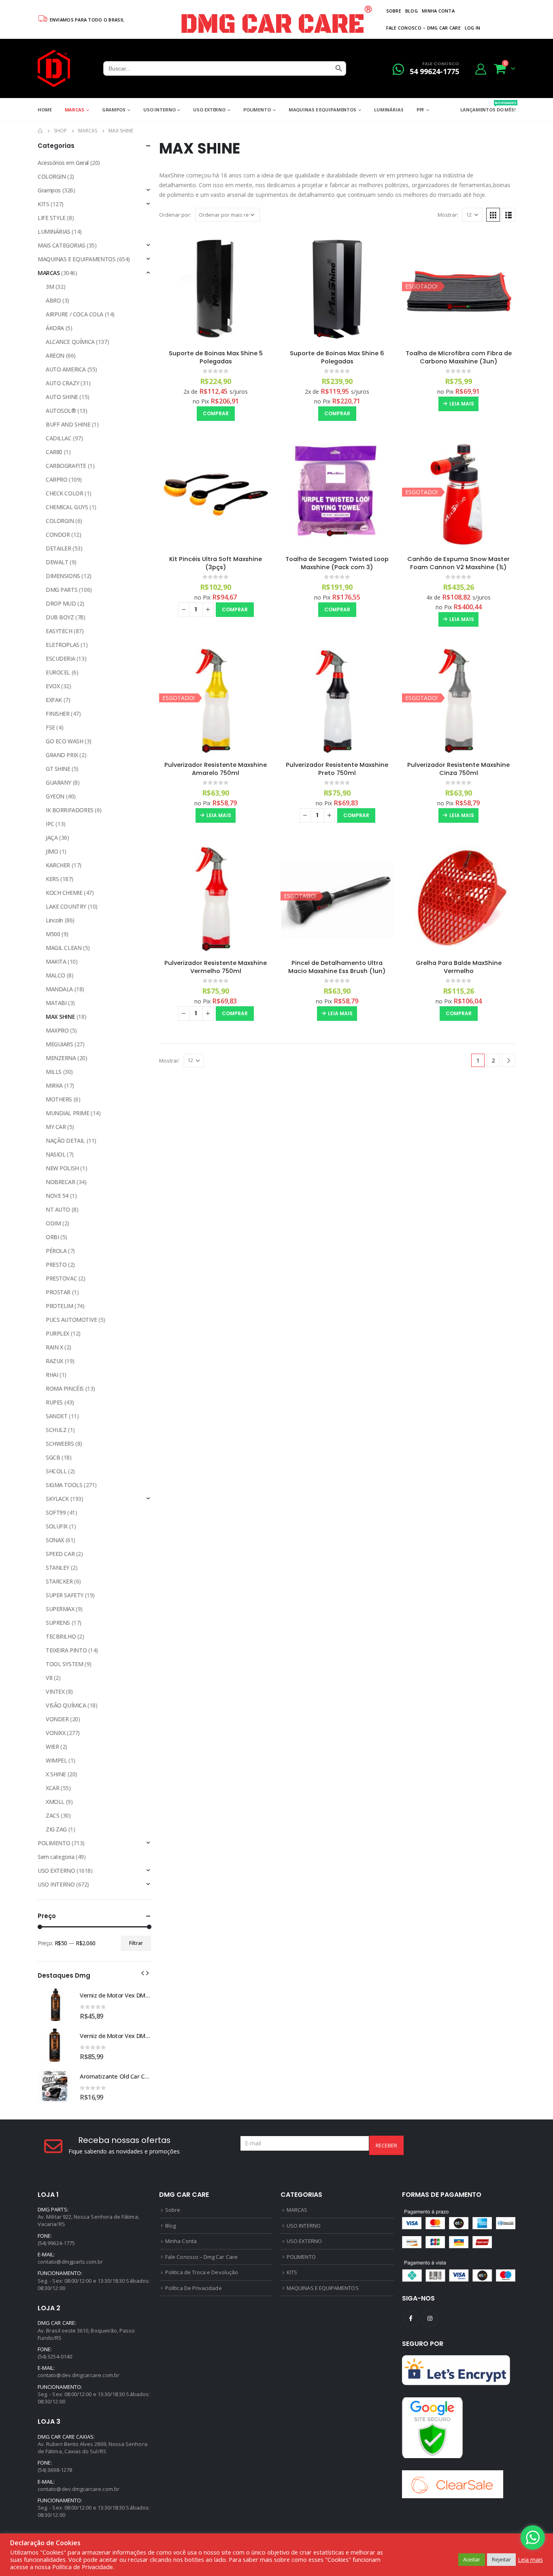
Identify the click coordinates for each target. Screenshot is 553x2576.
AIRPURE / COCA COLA (74, 314)
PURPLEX (57, 1333)
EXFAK (54, 700)
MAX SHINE (60, 1017)
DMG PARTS (62, 590)
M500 (53, 934)
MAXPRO (57, 1030)
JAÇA (52, 838)
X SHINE (56, 1774)
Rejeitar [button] (501, 2559)
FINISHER (58, 714)
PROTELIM (60, 1306)
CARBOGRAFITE (66, 466)
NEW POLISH (62, 1168)
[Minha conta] (481, 69)
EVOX (53, 686)
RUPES (54, 1402)
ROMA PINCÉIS (65, 1388)
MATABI (56, 1003)
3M (50, 287)
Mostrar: (448, 215)
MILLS (54, 1072)
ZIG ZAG (56, 1829)
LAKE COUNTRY (66, 906)
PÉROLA (56, 1251)
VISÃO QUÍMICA (66, 1705)
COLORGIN (52, 176)
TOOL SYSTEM (64, 1664)
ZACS (52, 1815)
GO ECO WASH (64, 741)
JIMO (52, 851)
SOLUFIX (57, 1526)
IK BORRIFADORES (70, 810)
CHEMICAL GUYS (67, 507)
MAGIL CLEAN (64, 948)
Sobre (394, 11)
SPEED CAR (60, 1554)
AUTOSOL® (61, 411)
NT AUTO (58, 1209)
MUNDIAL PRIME (68, 1113)
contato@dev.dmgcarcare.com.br (79, 2375)
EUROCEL (58, 672)
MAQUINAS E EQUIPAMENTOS (322, 110)
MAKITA (56, 961)
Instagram (430, 2318)
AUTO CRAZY (63, 383)
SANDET (56, 1416)
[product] (216, 286)
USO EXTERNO (209, 110)
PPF (421, 110)
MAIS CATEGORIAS (62, 245)
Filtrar (136, 1943)
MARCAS (74, 110)
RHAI (52, 1375)
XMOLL (55, 1802)
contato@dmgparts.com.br (70, 2262)
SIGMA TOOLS (64, 1485)
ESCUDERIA (60, 658)
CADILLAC (59, 438)
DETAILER (58, 548)
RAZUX (54, 1361)
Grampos (114, 110)
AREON (55, 355)
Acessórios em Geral (63, 163)
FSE (50, 727)
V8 (49, 1678)
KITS (43, 204)
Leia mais (462, 404)
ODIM (53, 1223)
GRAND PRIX (62, 755)
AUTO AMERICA (66, 369)
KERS (52, 879)
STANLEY (57, 1568)
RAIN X (54, 1347)
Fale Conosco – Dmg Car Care (423, 28)
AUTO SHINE (62, 397)
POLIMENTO (257, 110)
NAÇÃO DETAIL (65, 1141)
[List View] (508, 215)
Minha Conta (438, 11)
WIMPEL (56, 1760)
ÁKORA (55, 328)
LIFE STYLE (52, 218)
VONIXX (55, 1733)
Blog (412, 11)
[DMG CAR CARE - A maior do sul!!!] (54, 68)
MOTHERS (59, 1099)
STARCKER (59, 1581)
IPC (50, 824)
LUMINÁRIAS (389, 110)
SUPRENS (58, 1623)
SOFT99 (56, 1512)
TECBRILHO (61, 1636)
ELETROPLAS (63, 645)
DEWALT (57, 562)
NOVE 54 (57, 1196)
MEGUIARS (60, 1044)
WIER (52, 1747)
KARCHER (58, 865)
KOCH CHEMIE (64, 893)
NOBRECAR (61, 1182)
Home (45, 110)
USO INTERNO (160, 110)
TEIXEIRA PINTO (66, 1650)
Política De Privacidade (194, 2288)
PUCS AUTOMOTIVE (71, 1320)
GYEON (55, 796)
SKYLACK (57, 1499)
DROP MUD (61, 603)
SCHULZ (56, 1430)
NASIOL (55, 1154)
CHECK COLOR (64, 493)
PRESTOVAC (61, 1278)
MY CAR (56, 1127)
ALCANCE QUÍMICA (70, 342)
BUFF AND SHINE (68, 424)
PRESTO (56, 1265)
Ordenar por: (175, 215)
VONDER (57, 1719)
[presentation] (143, 1972)
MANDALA (59, 989)
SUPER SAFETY (65, 1595)
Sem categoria (56, 1857)
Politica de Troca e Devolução (202, 2272)
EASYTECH (59, 631)
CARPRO (56, 479)
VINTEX (55, 1691)
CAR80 (54, 452)
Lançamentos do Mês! (488, 106)
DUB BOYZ (60, 617)
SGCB (53, 1457)
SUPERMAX (60, 1609)
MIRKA (54, 1085)
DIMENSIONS (63, 576)
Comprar (216, 413)
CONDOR (58, 535)
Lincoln (54, 920)
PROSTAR (58, 1292)
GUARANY (58, 782)
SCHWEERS (60, 1444)
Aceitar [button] (472, 2559)
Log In (473, 28)
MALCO (55, 975)
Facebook (411, 2318)
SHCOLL (56, 1471)
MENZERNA (61, 1058)
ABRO (53, 300)
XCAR (52, 1788)
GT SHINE (58, 769)
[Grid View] (493, 215)
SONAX (55, 1540)
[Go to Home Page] (40, 131)
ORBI (52, 1237)
